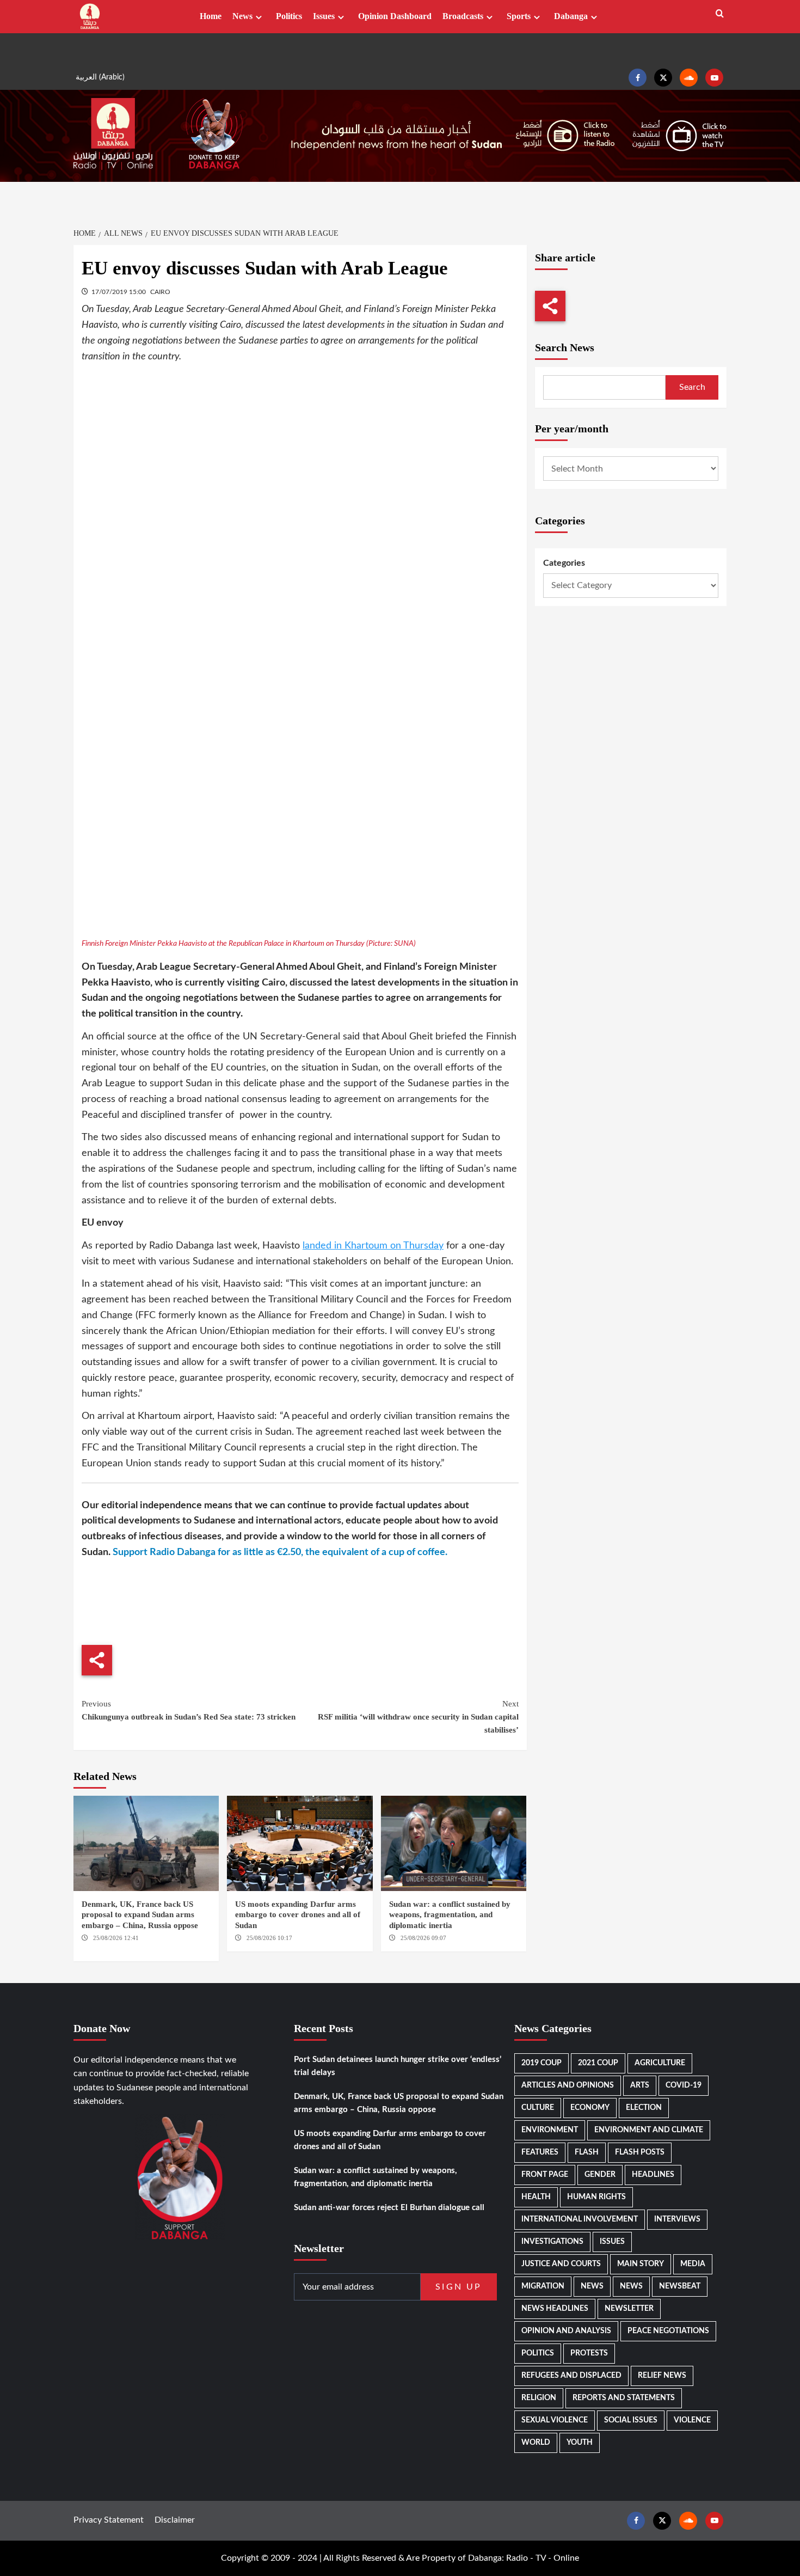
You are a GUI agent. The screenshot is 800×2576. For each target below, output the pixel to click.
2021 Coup (598, 2063)
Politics (289, 16)
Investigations (552, 2242)
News (242, 16)
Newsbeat (680, 2286)
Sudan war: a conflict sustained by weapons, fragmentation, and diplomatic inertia (450, 1915)
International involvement (580, 2219)
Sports (519, 16)
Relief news (662, 2376)
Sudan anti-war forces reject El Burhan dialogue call (389, 2208)
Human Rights (596, 2197)
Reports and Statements (624, 2398)
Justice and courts (561, 2264)
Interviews (677, 2219)
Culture (538, 2108)
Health (536, 2197)
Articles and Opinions (568, 2085)
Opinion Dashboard (395, 16)
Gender (600, 2175)
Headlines (653, 2175)
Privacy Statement (109, 2520)
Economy (590, 2108)
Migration (543, 2286)
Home (211, 16)
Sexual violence (555, 2420)
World (536, 2443)
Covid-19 (684, 2085)
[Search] (720, 14)
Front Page (545, 2175)
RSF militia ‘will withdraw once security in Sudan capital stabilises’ (418, 1717)
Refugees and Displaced (571, 2376)
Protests (589, 2353)
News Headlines (555, 2309)
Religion (539, 2398)
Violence (692, 2420)
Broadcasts (463, 16)
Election (644, 2108)
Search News (565, 347)
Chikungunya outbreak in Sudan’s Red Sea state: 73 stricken (189, 1710)
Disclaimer (175, 2520)
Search (692, 387)
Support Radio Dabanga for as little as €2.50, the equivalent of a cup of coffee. (280, 1552)
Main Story (641, 2264)
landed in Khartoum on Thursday (373, 1246)
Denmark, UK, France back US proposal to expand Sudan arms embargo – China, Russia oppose (140, 1915)
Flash (587, 2152)
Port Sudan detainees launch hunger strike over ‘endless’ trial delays (398, 2066)
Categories (564, 563)
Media (693, 2264)
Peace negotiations (668, 2331)
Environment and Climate (649, 2130)
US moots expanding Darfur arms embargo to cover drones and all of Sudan (298, 1915)
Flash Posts (640, 2152)
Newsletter (629, 2309)
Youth (580, 2443)
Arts (640, 2085)
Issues (324, 16)
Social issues (631, 2420)
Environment (550, 2130)
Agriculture (660, 2063)
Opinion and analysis (566, 2331)
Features (540, 2152)
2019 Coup (541, 2063)
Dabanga (571, 16)
